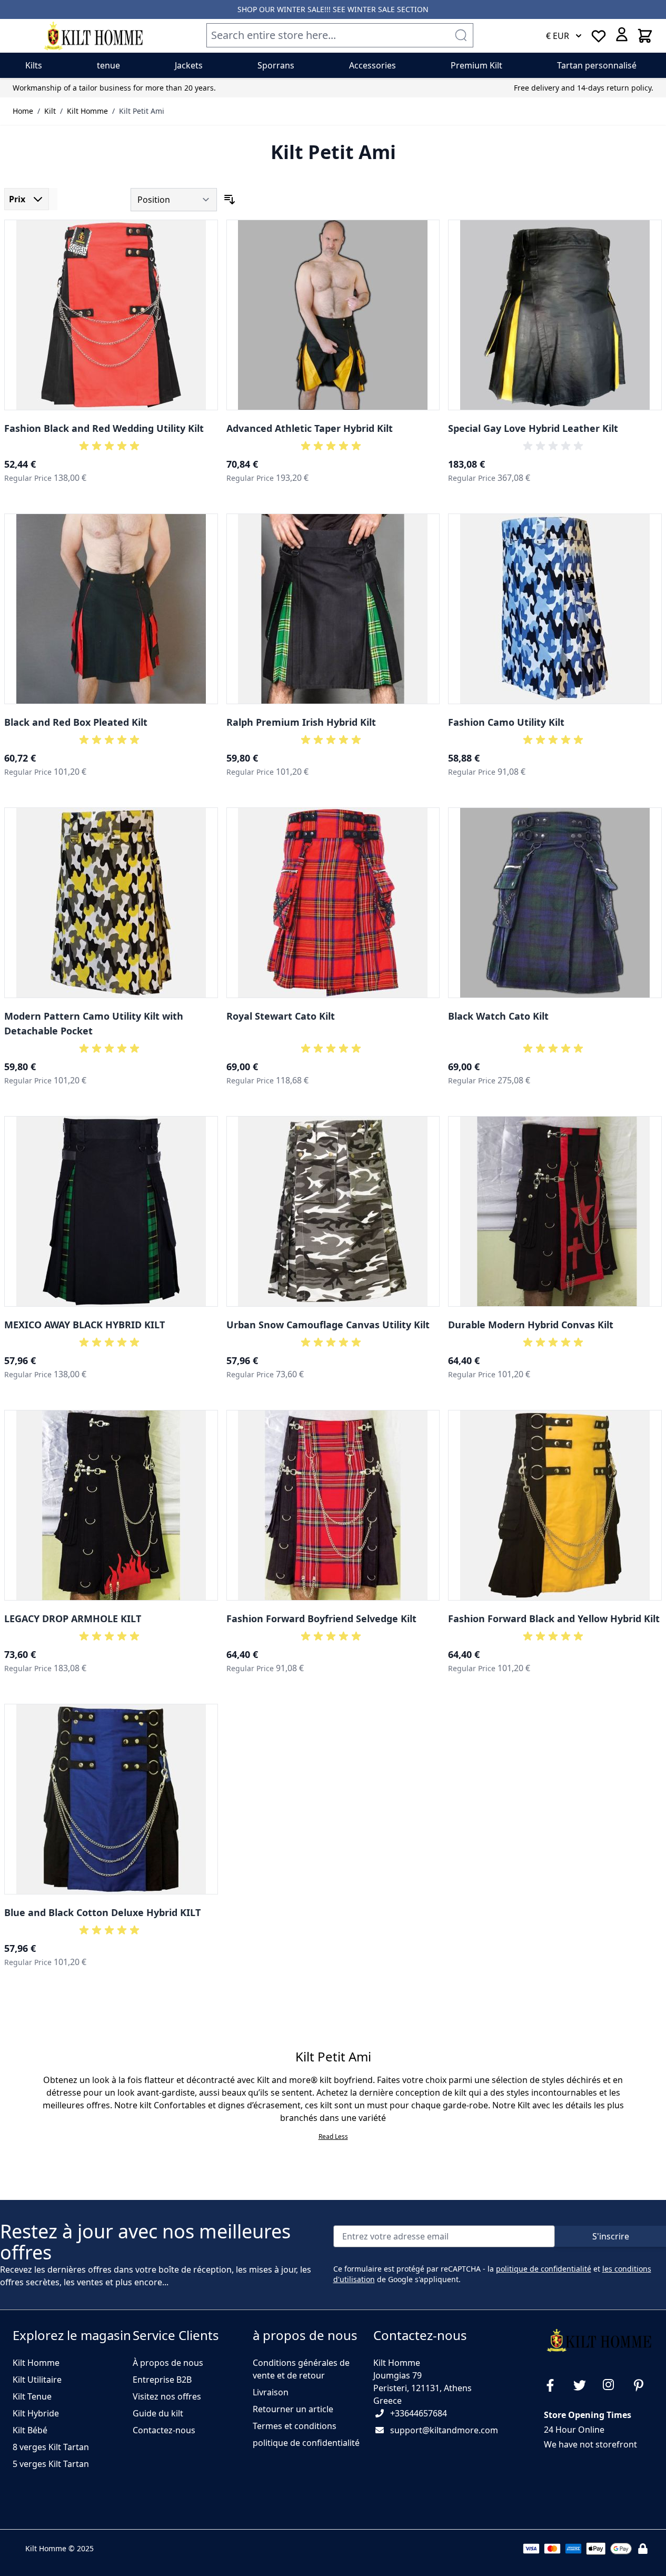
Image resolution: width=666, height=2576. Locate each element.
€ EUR (558, 36)
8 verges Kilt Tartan (51, 2447)
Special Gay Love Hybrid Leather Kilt (533, 428)
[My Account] (622, 34)
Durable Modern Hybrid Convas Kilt (531, 1325)
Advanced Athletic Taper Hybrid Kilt (310, 428)
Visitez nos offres (167, 2396)
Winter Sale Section (388, 9)
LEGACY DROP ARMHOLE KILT (73, 1618)
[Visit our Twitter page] (584, 2385)
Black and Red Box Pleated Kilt (76, 722)
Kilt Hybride (36, 2413)
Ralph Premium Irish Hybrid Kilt (301, 722)
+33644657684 (419, 2413)
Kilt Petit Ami (142, 111)
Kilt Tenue (32, 2396)
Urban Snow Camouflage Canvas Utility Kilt (328, 1325)
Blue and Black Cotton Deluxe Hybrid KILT (102, 1912)
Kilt (50, 111)
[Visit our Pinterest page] (643, 2385)
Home (23, 111)
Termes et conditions (295, 2426)
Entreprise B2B (162, 2380)
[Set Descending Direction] (230, 200)
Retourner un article (293, 2409)
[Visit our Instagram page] (613, 2385)
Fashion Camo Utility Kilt (506, 722)
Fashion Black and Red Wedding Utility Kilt (104, 428)
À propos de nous (168, 2363)
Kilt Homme (87, 111)
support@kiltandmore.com (444, 2430)
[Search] (461, 35)
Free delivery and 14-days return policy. (584, 88)
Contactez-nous (164, 2430)
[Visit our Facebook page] (554, 2385)
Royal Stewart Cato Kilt (281, 1016)
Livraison (271, 2392)
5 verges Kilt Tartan (51, 2464)
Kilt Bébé (30, 2430)
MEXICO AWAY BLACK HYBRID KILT (85, 1325)
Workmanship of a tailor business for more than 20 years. (114, 88)
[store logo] (93, 36)
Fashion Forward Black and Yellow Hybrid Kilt (554, 1618)
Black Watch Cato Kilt (498, 1016)
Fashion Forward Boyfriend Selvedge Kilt (321, 1618)
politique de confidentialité (544, 2269)
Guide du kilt (158, 2413)
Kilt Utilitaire (37, 2380)
